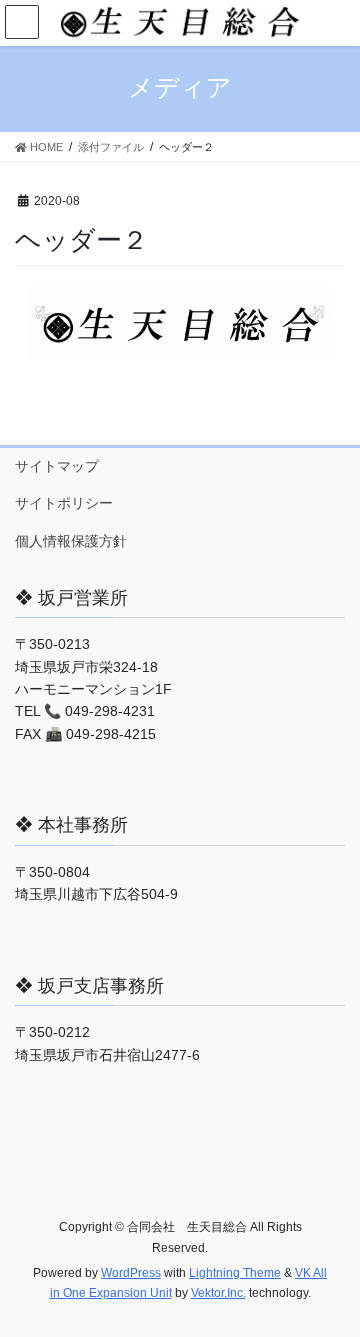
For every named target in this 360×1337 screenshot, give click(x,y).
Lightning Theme (235, 1273)
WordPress (131, 1273)
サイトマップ (57, 466)
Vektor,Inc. (218, 1293)
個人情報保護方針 (71, 541)
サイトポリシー (64, 503)
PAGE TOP (331, 1279)
